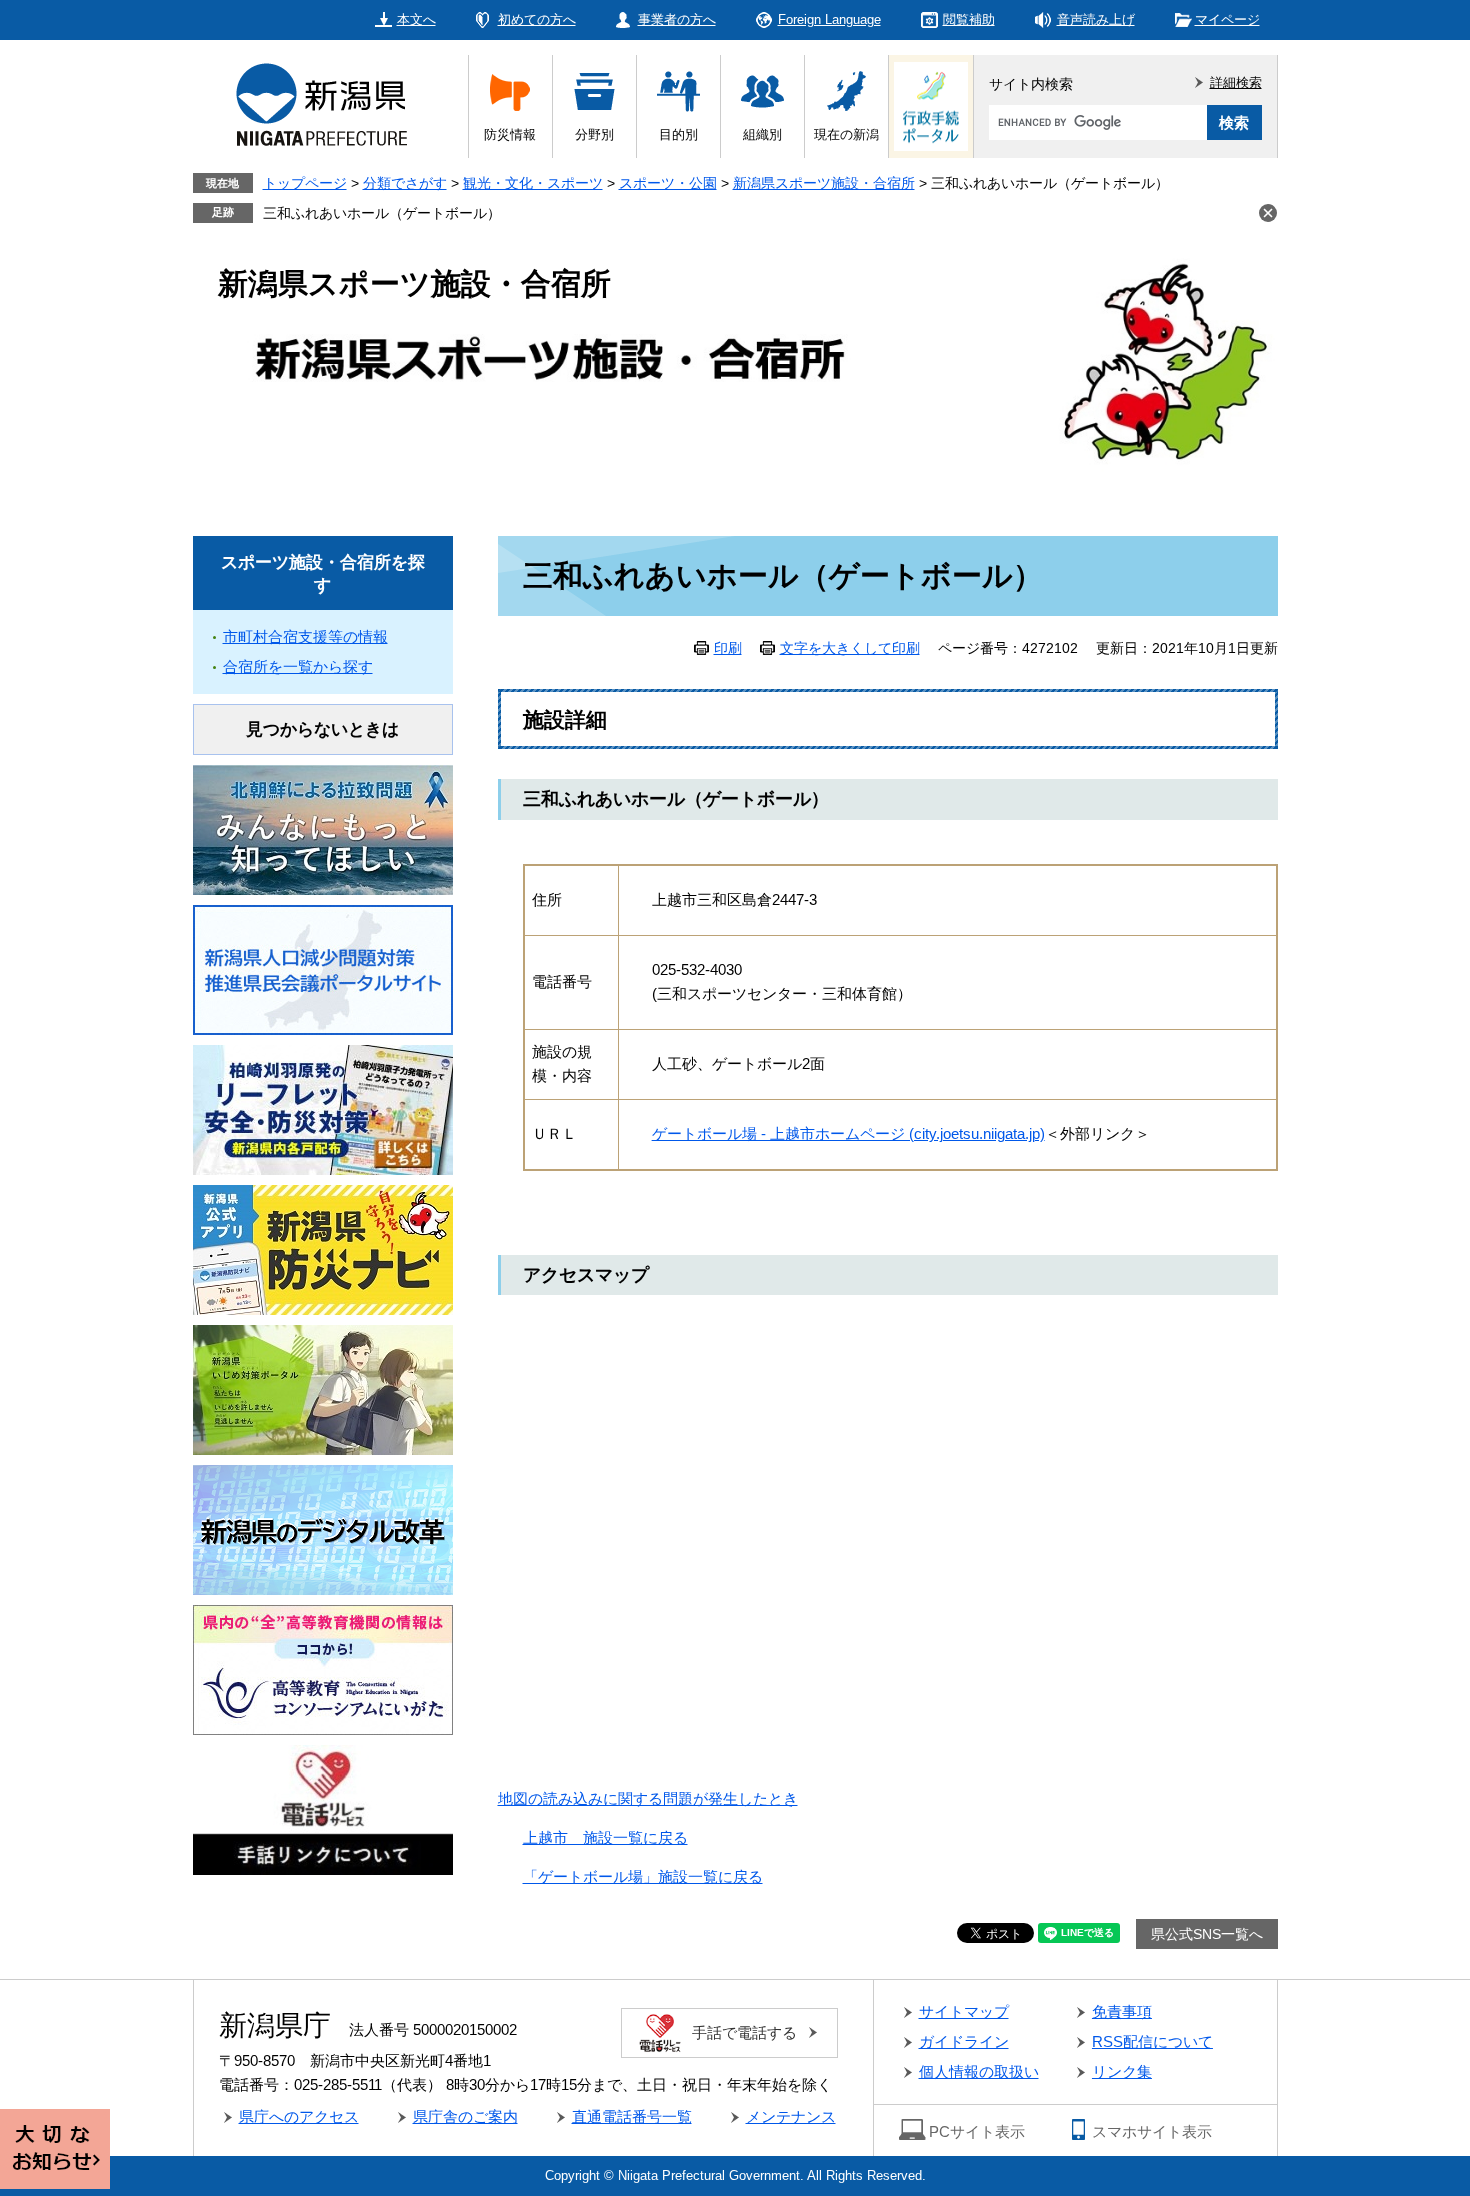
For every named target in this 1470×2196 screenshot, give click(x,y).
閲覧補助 (969, 19)
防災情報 (510, 134)
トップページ (305, 183)
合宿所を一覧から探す (298, 666)
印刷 (728, 648)
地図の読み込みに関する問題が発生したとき (648, 1798)
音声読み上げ (1096, 19)
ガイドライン (964, 2041)
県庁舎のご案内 (465, 2116)
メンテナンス (791, 2116)
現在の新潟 (846, 134)
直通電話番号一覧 (632, 2116)
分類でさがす (405, 183)
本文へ (416, 19)
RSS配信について (1152, 2041)
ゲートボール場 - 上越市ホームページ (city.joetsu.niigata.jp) (848, 1133)
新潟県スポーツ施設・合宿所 (824, 183)
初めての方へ (537, 19)
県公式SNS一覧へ (1207, 1934)
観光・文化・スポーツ (533, 183)
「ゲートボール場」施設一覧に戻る (643, 1876)
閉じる (1268, 213)
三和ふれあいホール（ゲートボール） (382, 213)
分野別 (594, 134)
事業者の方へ (677, 19)
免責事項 (1122, 2011)
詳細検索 (1236, 82)
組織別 (762, 134)
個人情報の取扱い (979, 2071)
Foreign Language (829, 19)
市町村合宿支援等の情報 (305, 636)
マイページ (1227, 19)
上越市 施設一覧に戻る (605, 1837)
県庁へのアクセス (299, 2116)
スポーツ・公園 (668, 183)
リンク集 (1122, 2071)
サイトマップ (964, 2011)
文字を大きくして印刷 (850, 648)
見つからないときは (322, 729)
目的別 (678, 134)
